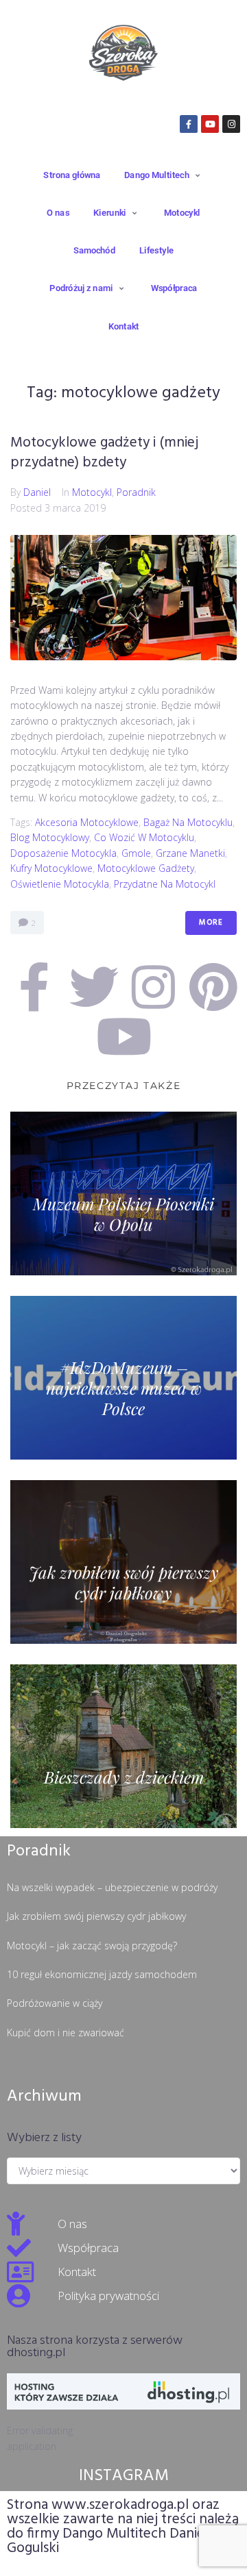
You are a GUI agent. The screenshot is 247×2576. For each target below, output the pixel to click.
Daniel (37, 492)
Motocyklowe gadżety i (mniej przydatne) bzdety (104, 453)
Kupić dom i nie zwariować (66, 2033)
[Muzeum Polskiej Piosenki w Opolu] (123, 1193)
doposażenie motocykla (63, 853)
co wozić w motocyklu (144, 837)
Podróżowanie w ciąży (55, 2003)
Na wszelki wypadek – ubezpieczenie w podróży (112, 1887)
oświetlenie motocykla (60, 884)
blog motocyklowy (50, 837)
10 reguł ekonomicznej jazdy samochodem (102, 1974)
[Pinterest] (213, 987)
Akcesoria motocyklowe (87, 822)
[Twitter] (94, 987)
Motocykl (92, 492)
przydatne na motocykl (165, 884)
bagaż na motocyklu (188, 822)
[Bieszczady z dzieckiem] (123, 1746)
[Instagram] (231, 124)
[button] (164, 175)
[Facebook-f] (189, 124)
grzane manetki (190, 853)
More (211, 923)
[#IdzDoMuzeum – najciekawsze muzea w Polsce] (123, 1378)
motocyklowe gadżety (146, 868)
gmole (136, 853)
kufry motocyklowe (51, 868)
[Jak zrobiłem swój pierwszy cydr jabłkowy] (123, 1562)
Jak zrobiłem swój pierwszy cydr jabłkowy (96, 1916)
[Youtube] (210, 124)
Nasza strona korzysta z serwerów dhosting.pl (95, 2347)
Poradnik (136, 492)
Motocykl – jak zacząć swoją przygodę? (92, 1946)
